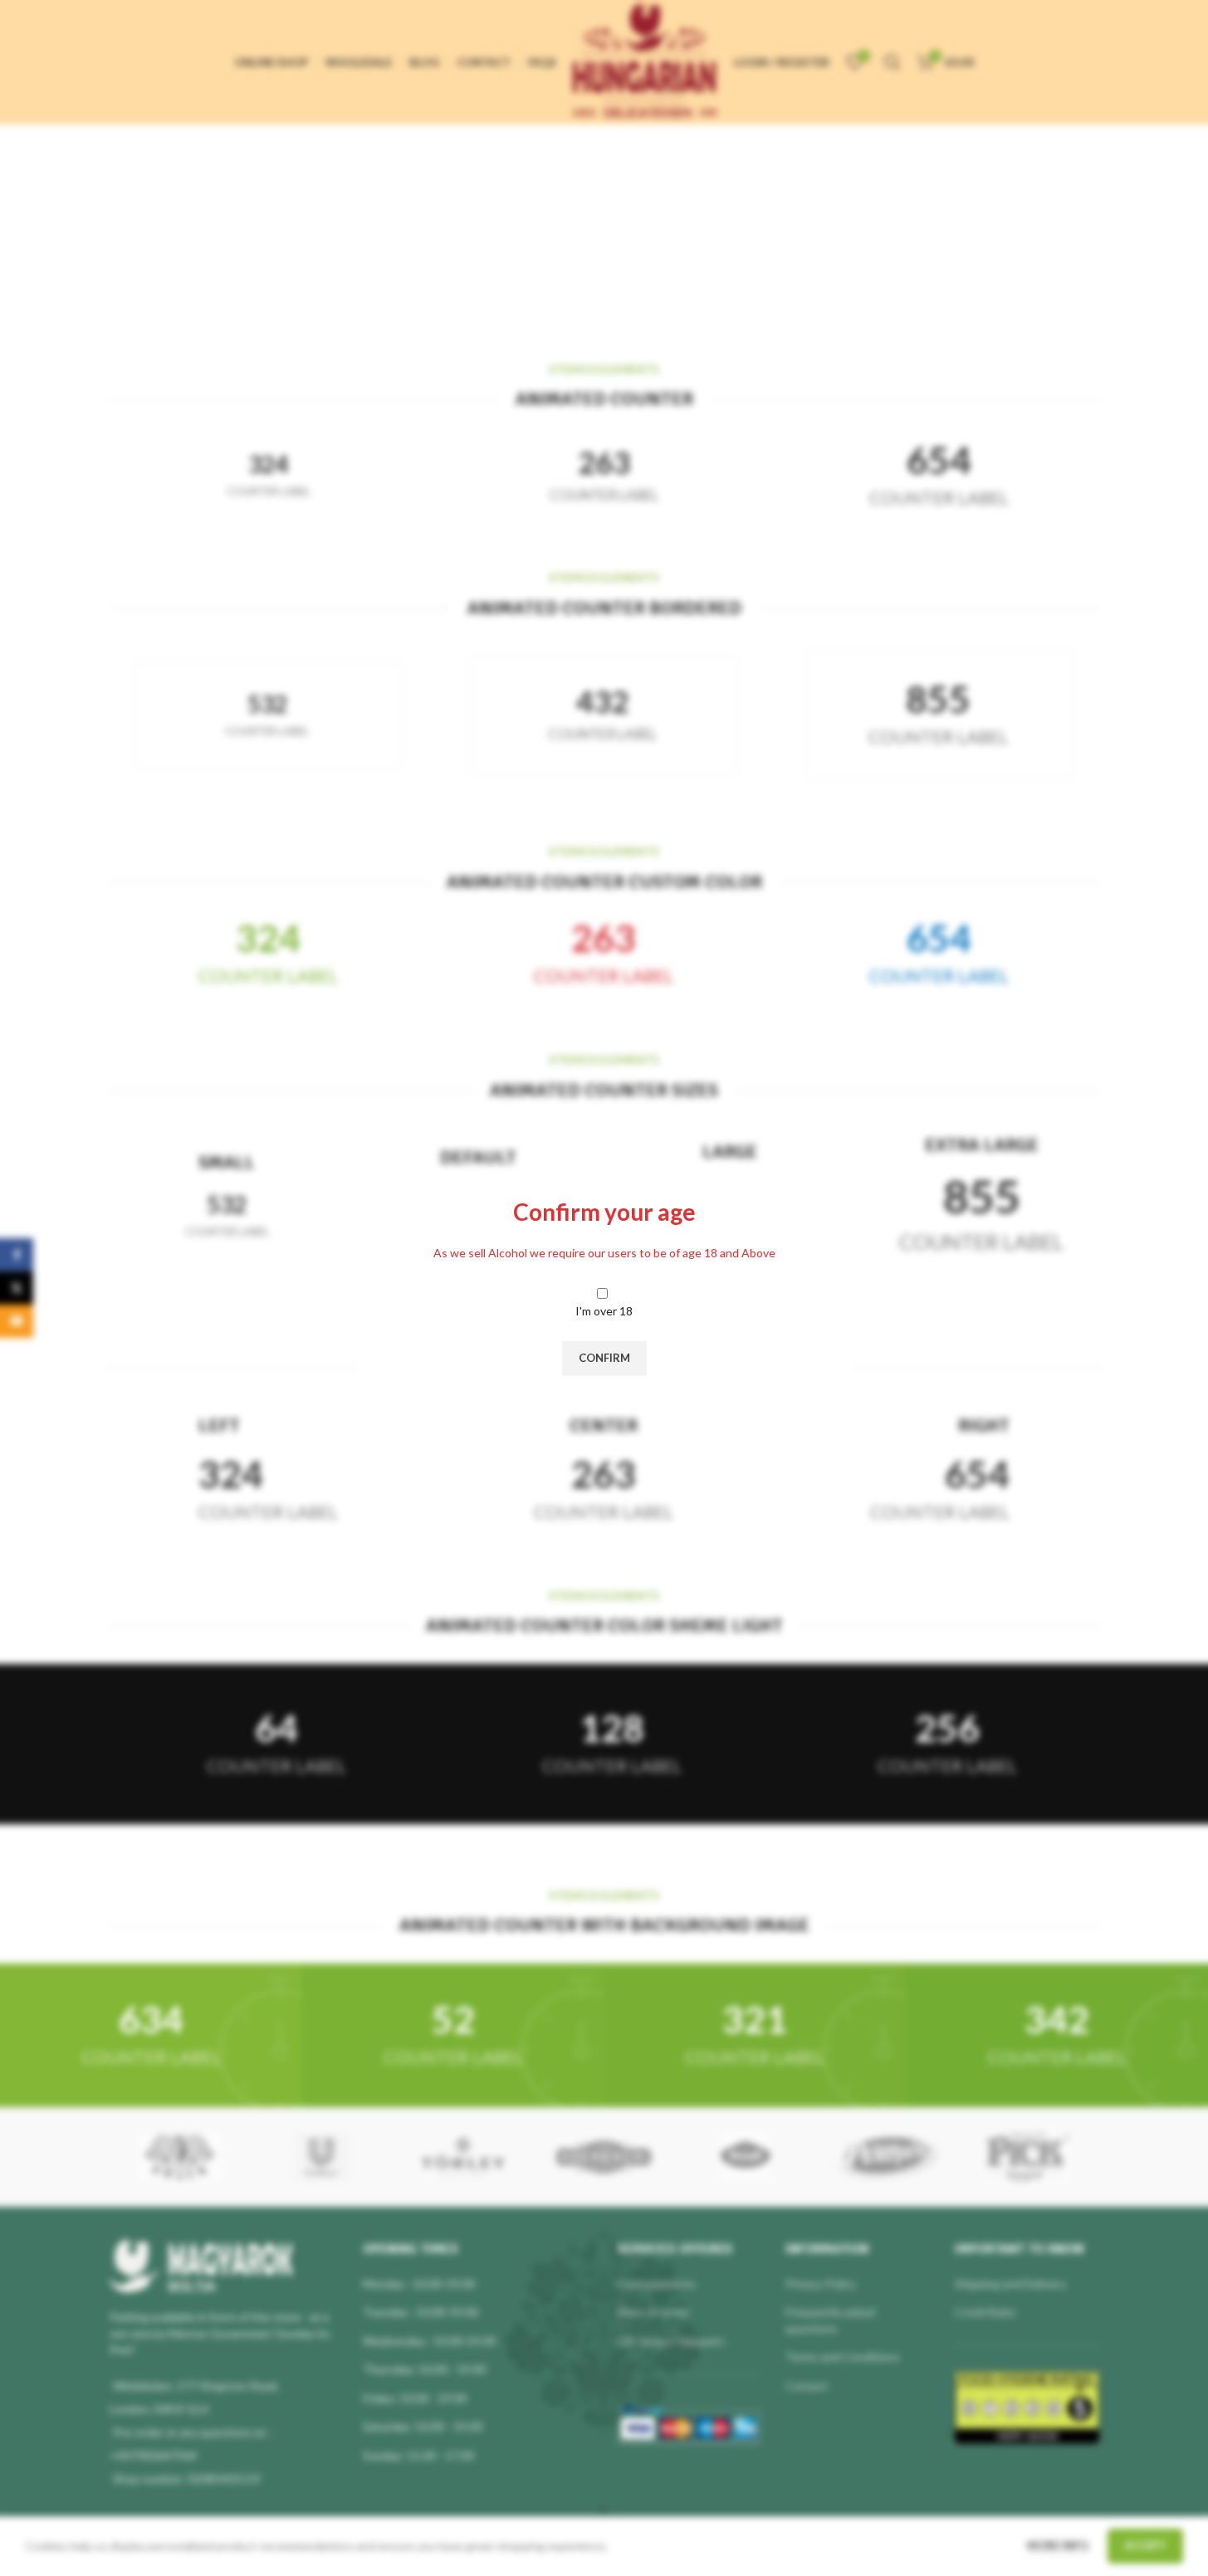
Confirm (604, 1358)
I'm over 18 (604, 1311)
